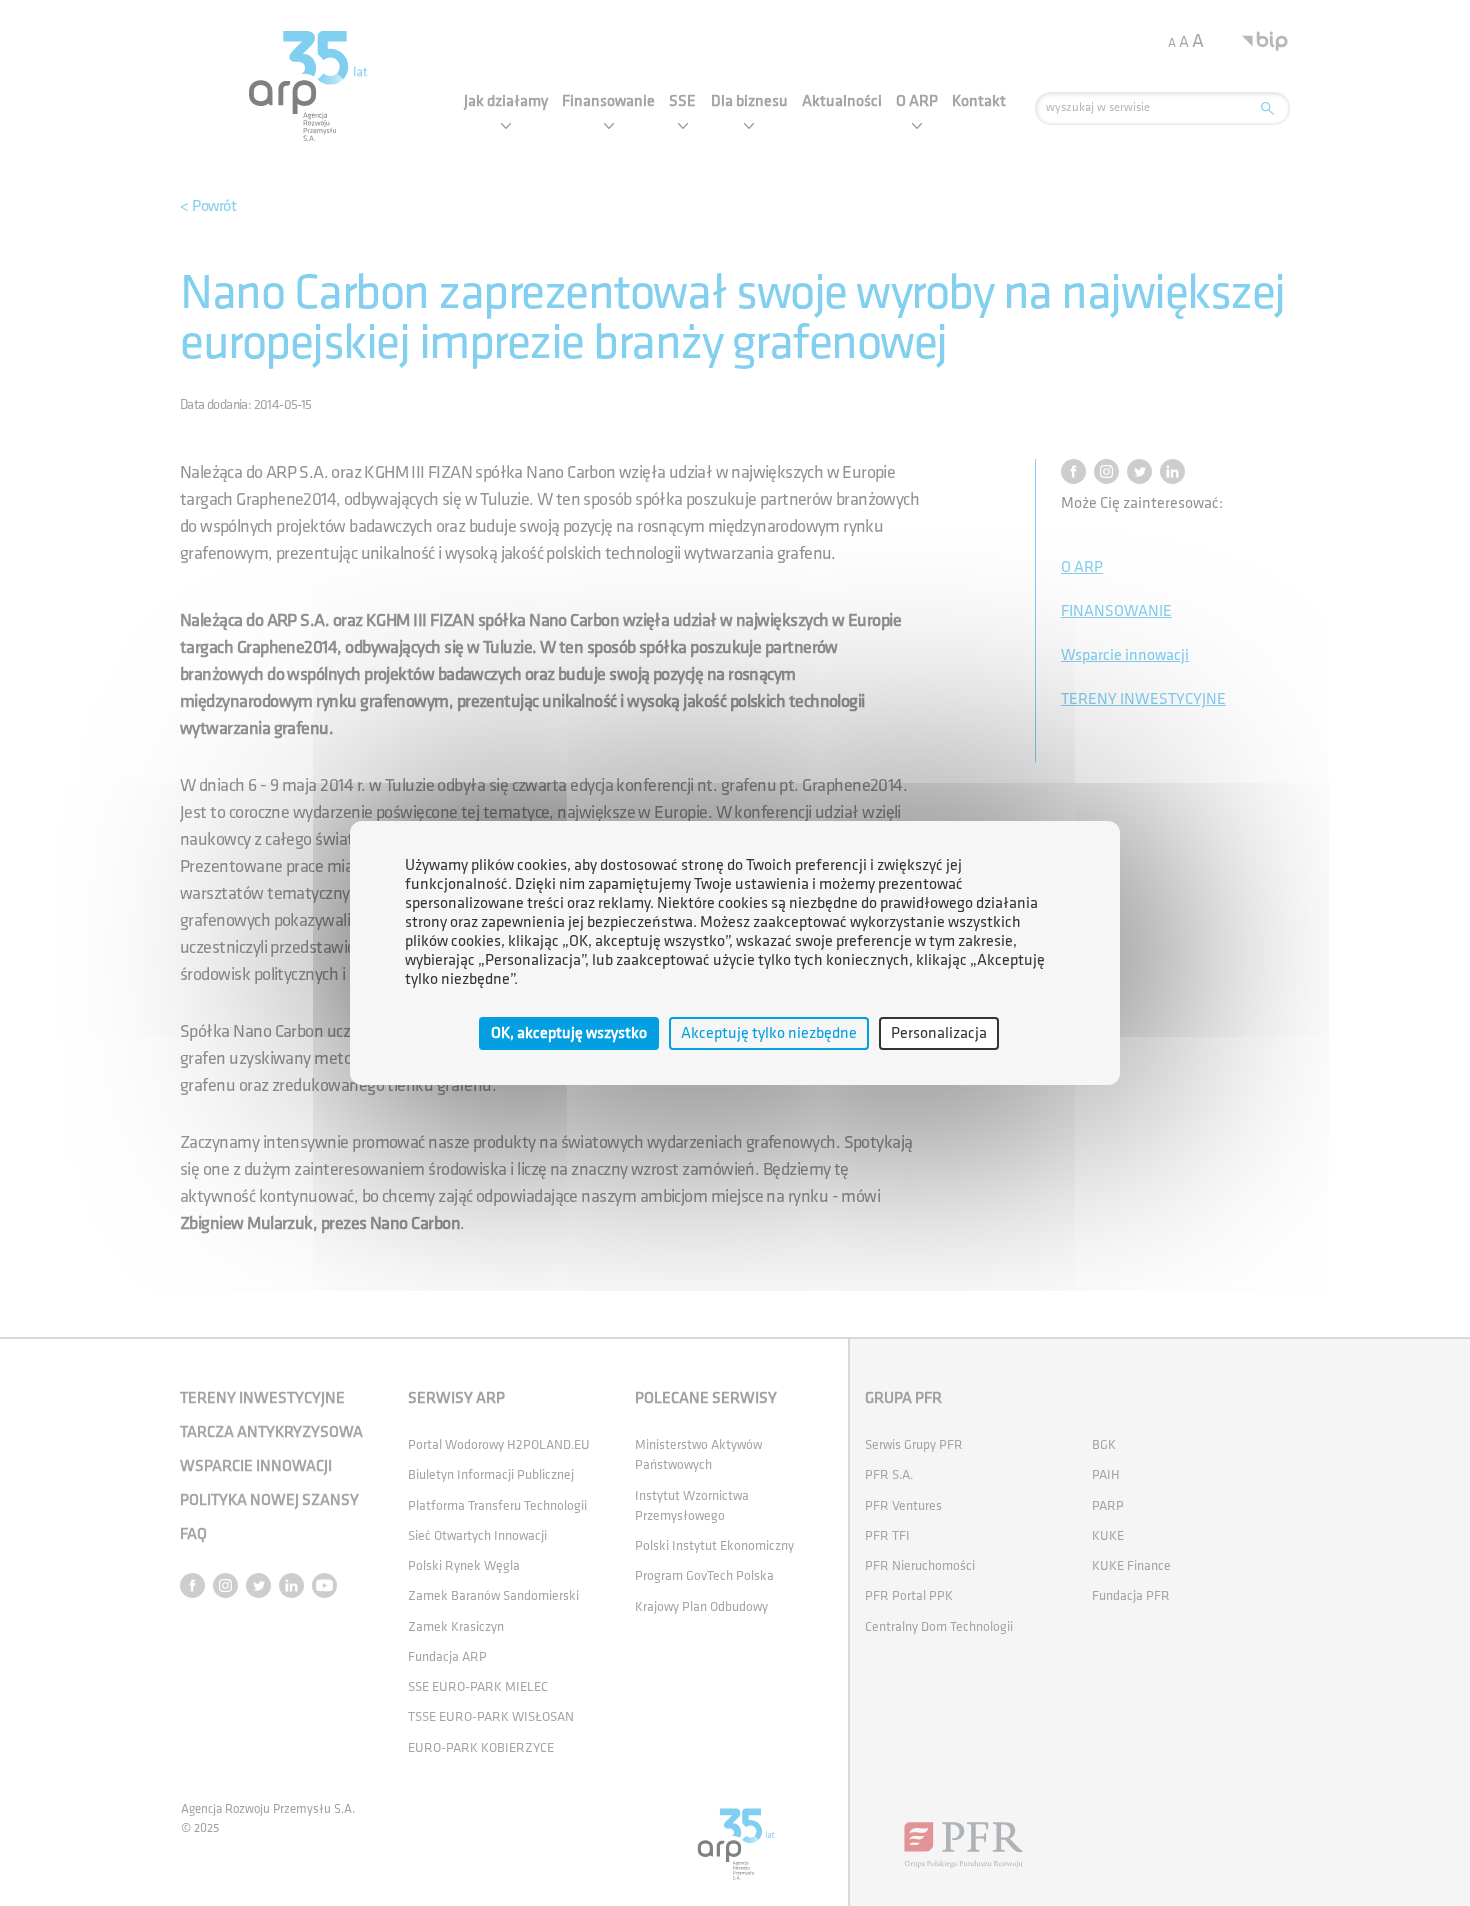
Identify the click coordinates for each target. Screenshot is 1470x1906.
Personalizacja (939, 1033)
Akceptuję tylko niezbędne (769, 1033)
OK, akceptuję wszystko (569, 1033)
